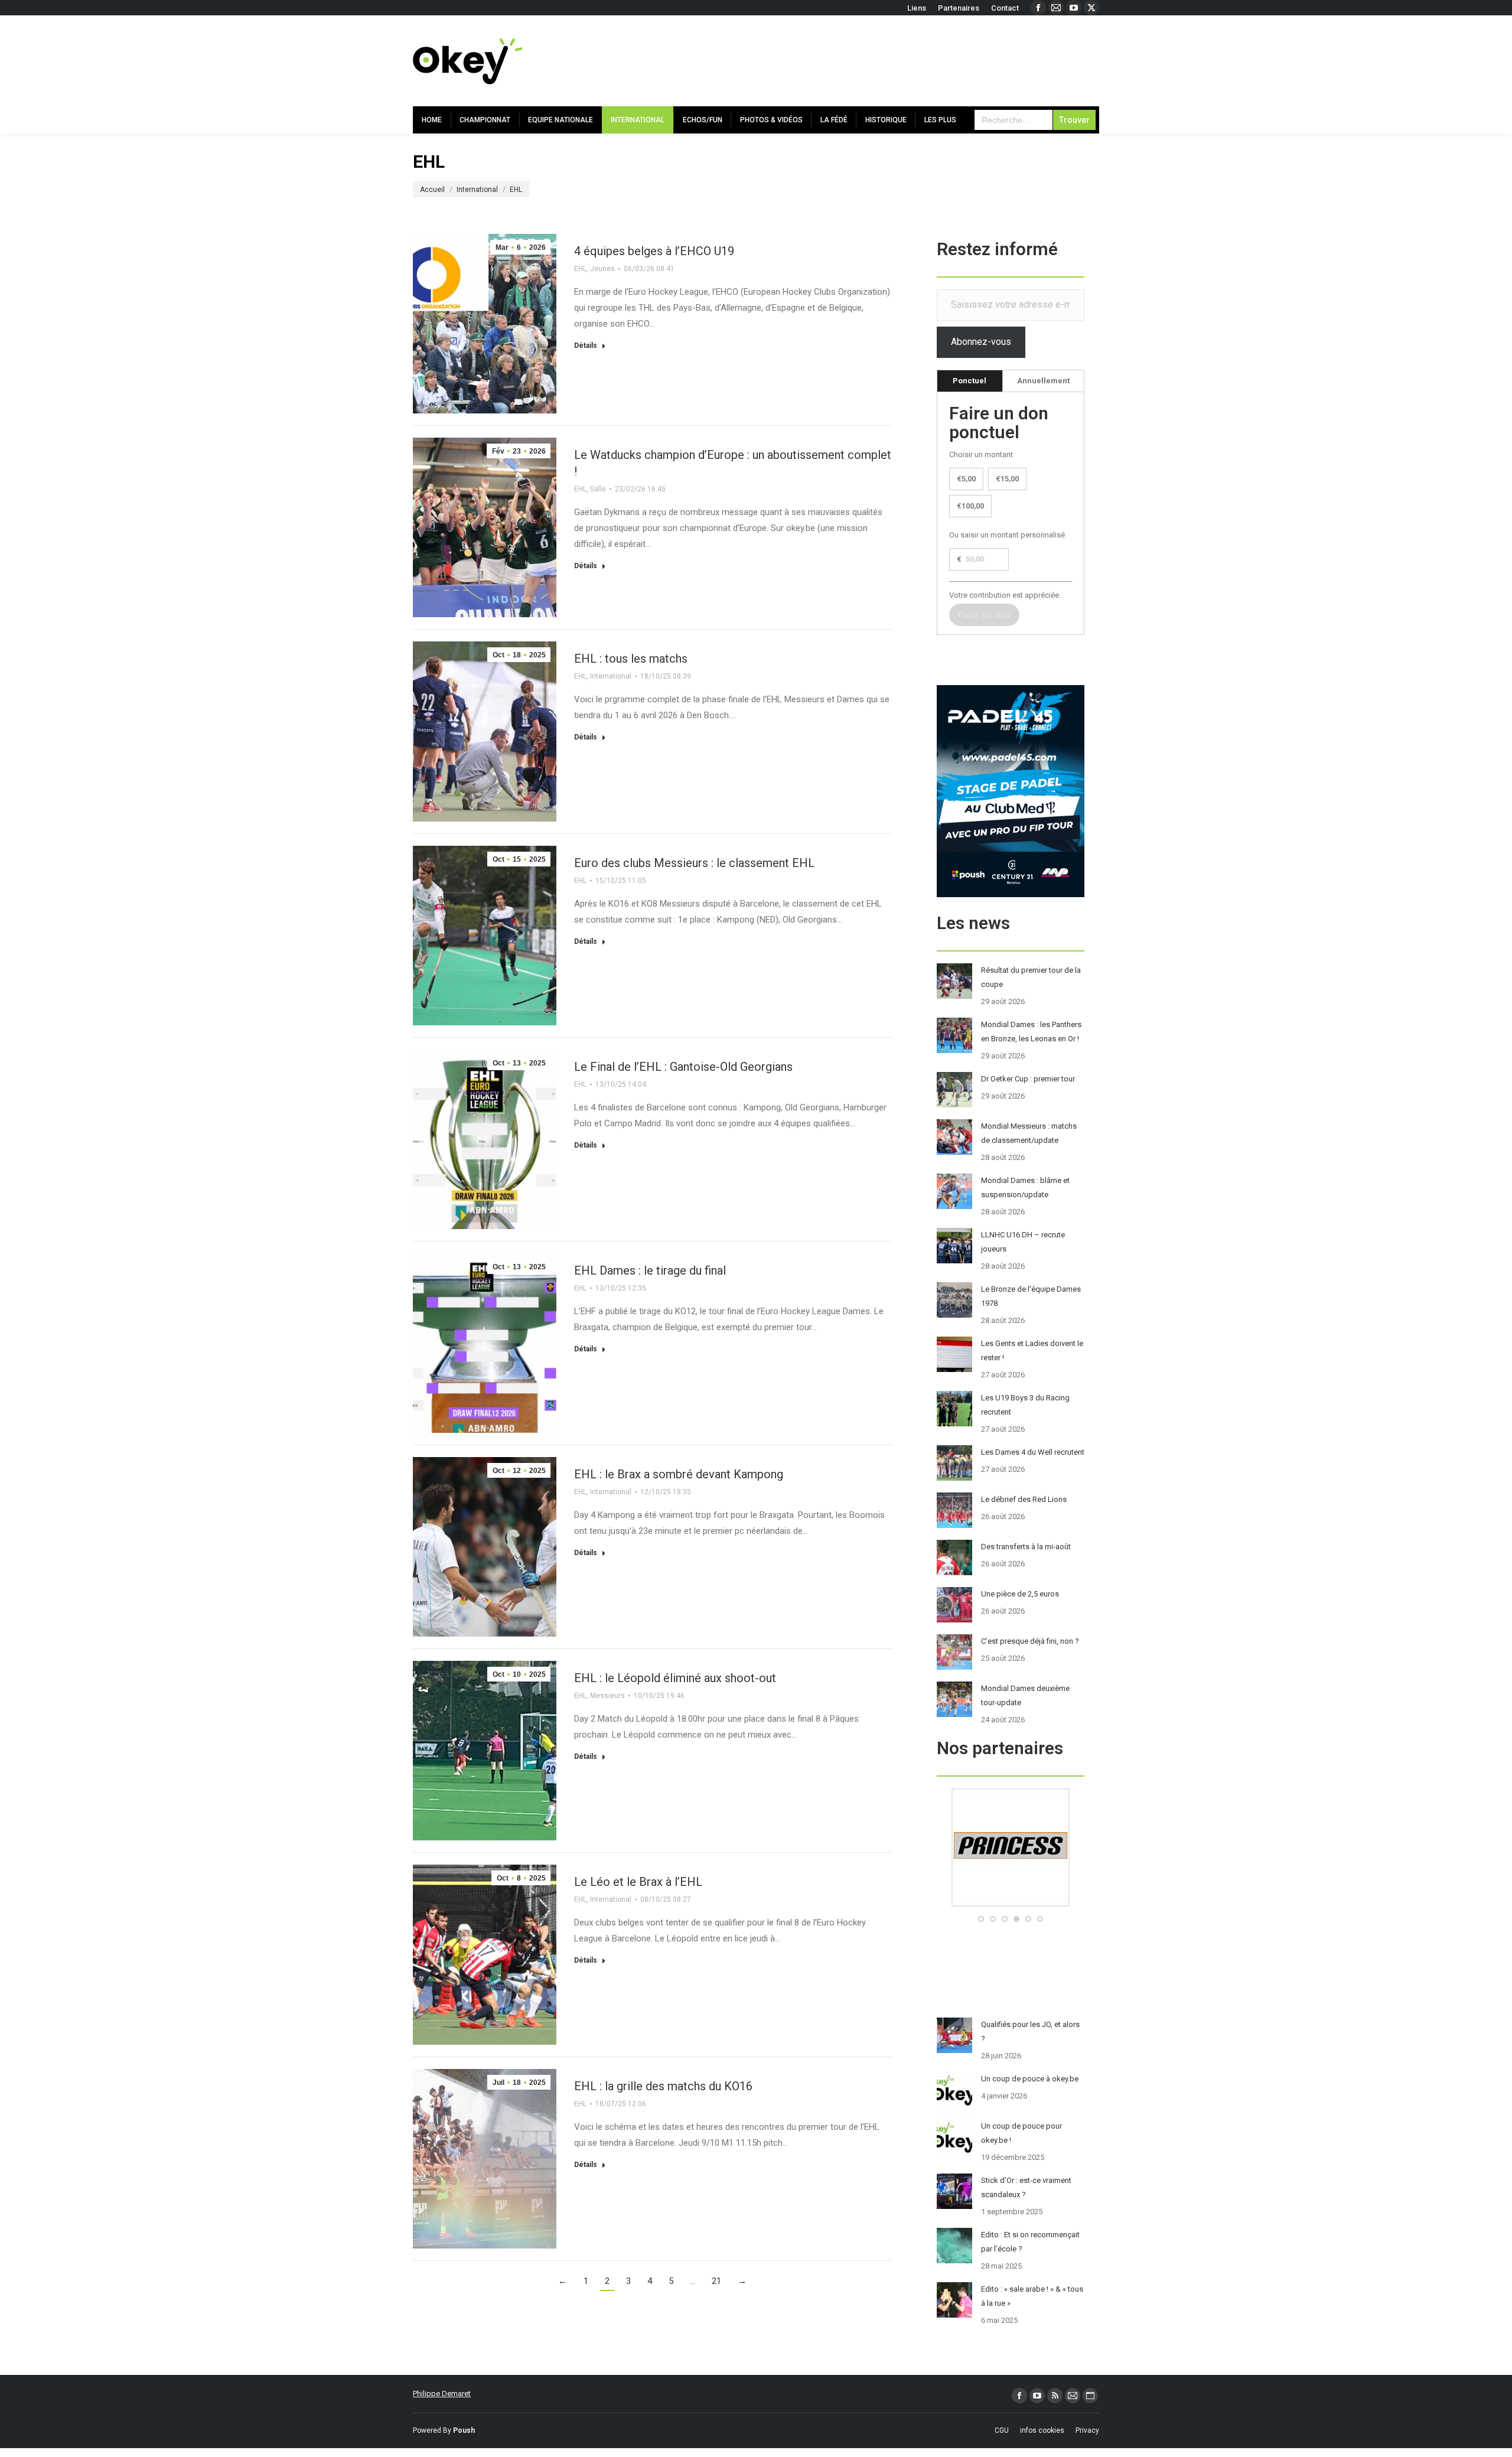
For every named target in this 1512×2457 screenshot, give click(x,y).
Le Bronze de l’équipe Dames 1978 (1031, 1296)
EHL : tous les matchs (631, 659)
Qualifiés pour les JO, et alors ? (1030, 2031)
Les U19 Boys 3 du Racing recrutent (1025, 1405)
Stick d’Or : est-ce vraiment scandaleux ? (1026, 2187)
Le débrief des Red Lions (1024, 1499)
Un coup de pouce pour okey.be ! (1021, 2133)
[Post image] (954, 981)
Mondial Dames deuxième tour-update (1025, 1695)
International (611, 676)
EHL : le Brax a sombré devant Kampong (679, 1474)
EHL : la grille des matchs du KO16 (663, 2086)
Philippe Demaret (442, 2394)
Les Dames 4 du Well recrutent (1033, 1452)
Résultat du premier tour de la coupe (1031, 977)
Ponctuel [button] (970, 381)
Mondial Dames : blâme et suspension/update (1025, 1187)
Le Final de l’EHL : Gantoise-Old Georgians (683, 1067)
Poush (464, 2430)
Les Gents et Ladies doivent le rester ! (1032, 1350)
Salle (598, 489)
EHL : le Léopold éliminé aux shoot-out (675, 1678)
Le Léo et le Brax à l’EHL (638, 1882)
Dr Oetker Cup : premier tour (1028, 1079)
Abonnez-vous (981, 342)
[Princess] (1011, 1904)
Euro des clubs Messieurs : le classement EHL (694, 863)
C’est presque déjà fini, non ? (1030, 1641)
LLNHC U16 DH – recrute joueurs (1023, 1242)
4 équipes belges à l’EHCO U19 (654, 251)
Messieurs (607, 1696)
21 (716, 2281)
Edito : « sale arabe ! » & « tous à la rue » (1032, 2296)
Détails (586, 346)
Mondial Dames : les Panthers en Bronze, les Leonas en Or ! (1031, 1032)
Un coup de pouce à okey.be (1030, 2079)
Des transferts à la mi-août (1026, 1547)
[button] (981, 1919)
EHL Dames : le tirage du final (650, 1270)
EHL (580, 269)
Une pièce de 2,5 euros (1020, 1594)
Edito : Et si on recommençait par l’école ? (1030, 2242)
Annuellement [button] (1043, 381)
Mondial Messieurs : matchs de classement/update (1029, 1133)
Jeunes (602, 269)
